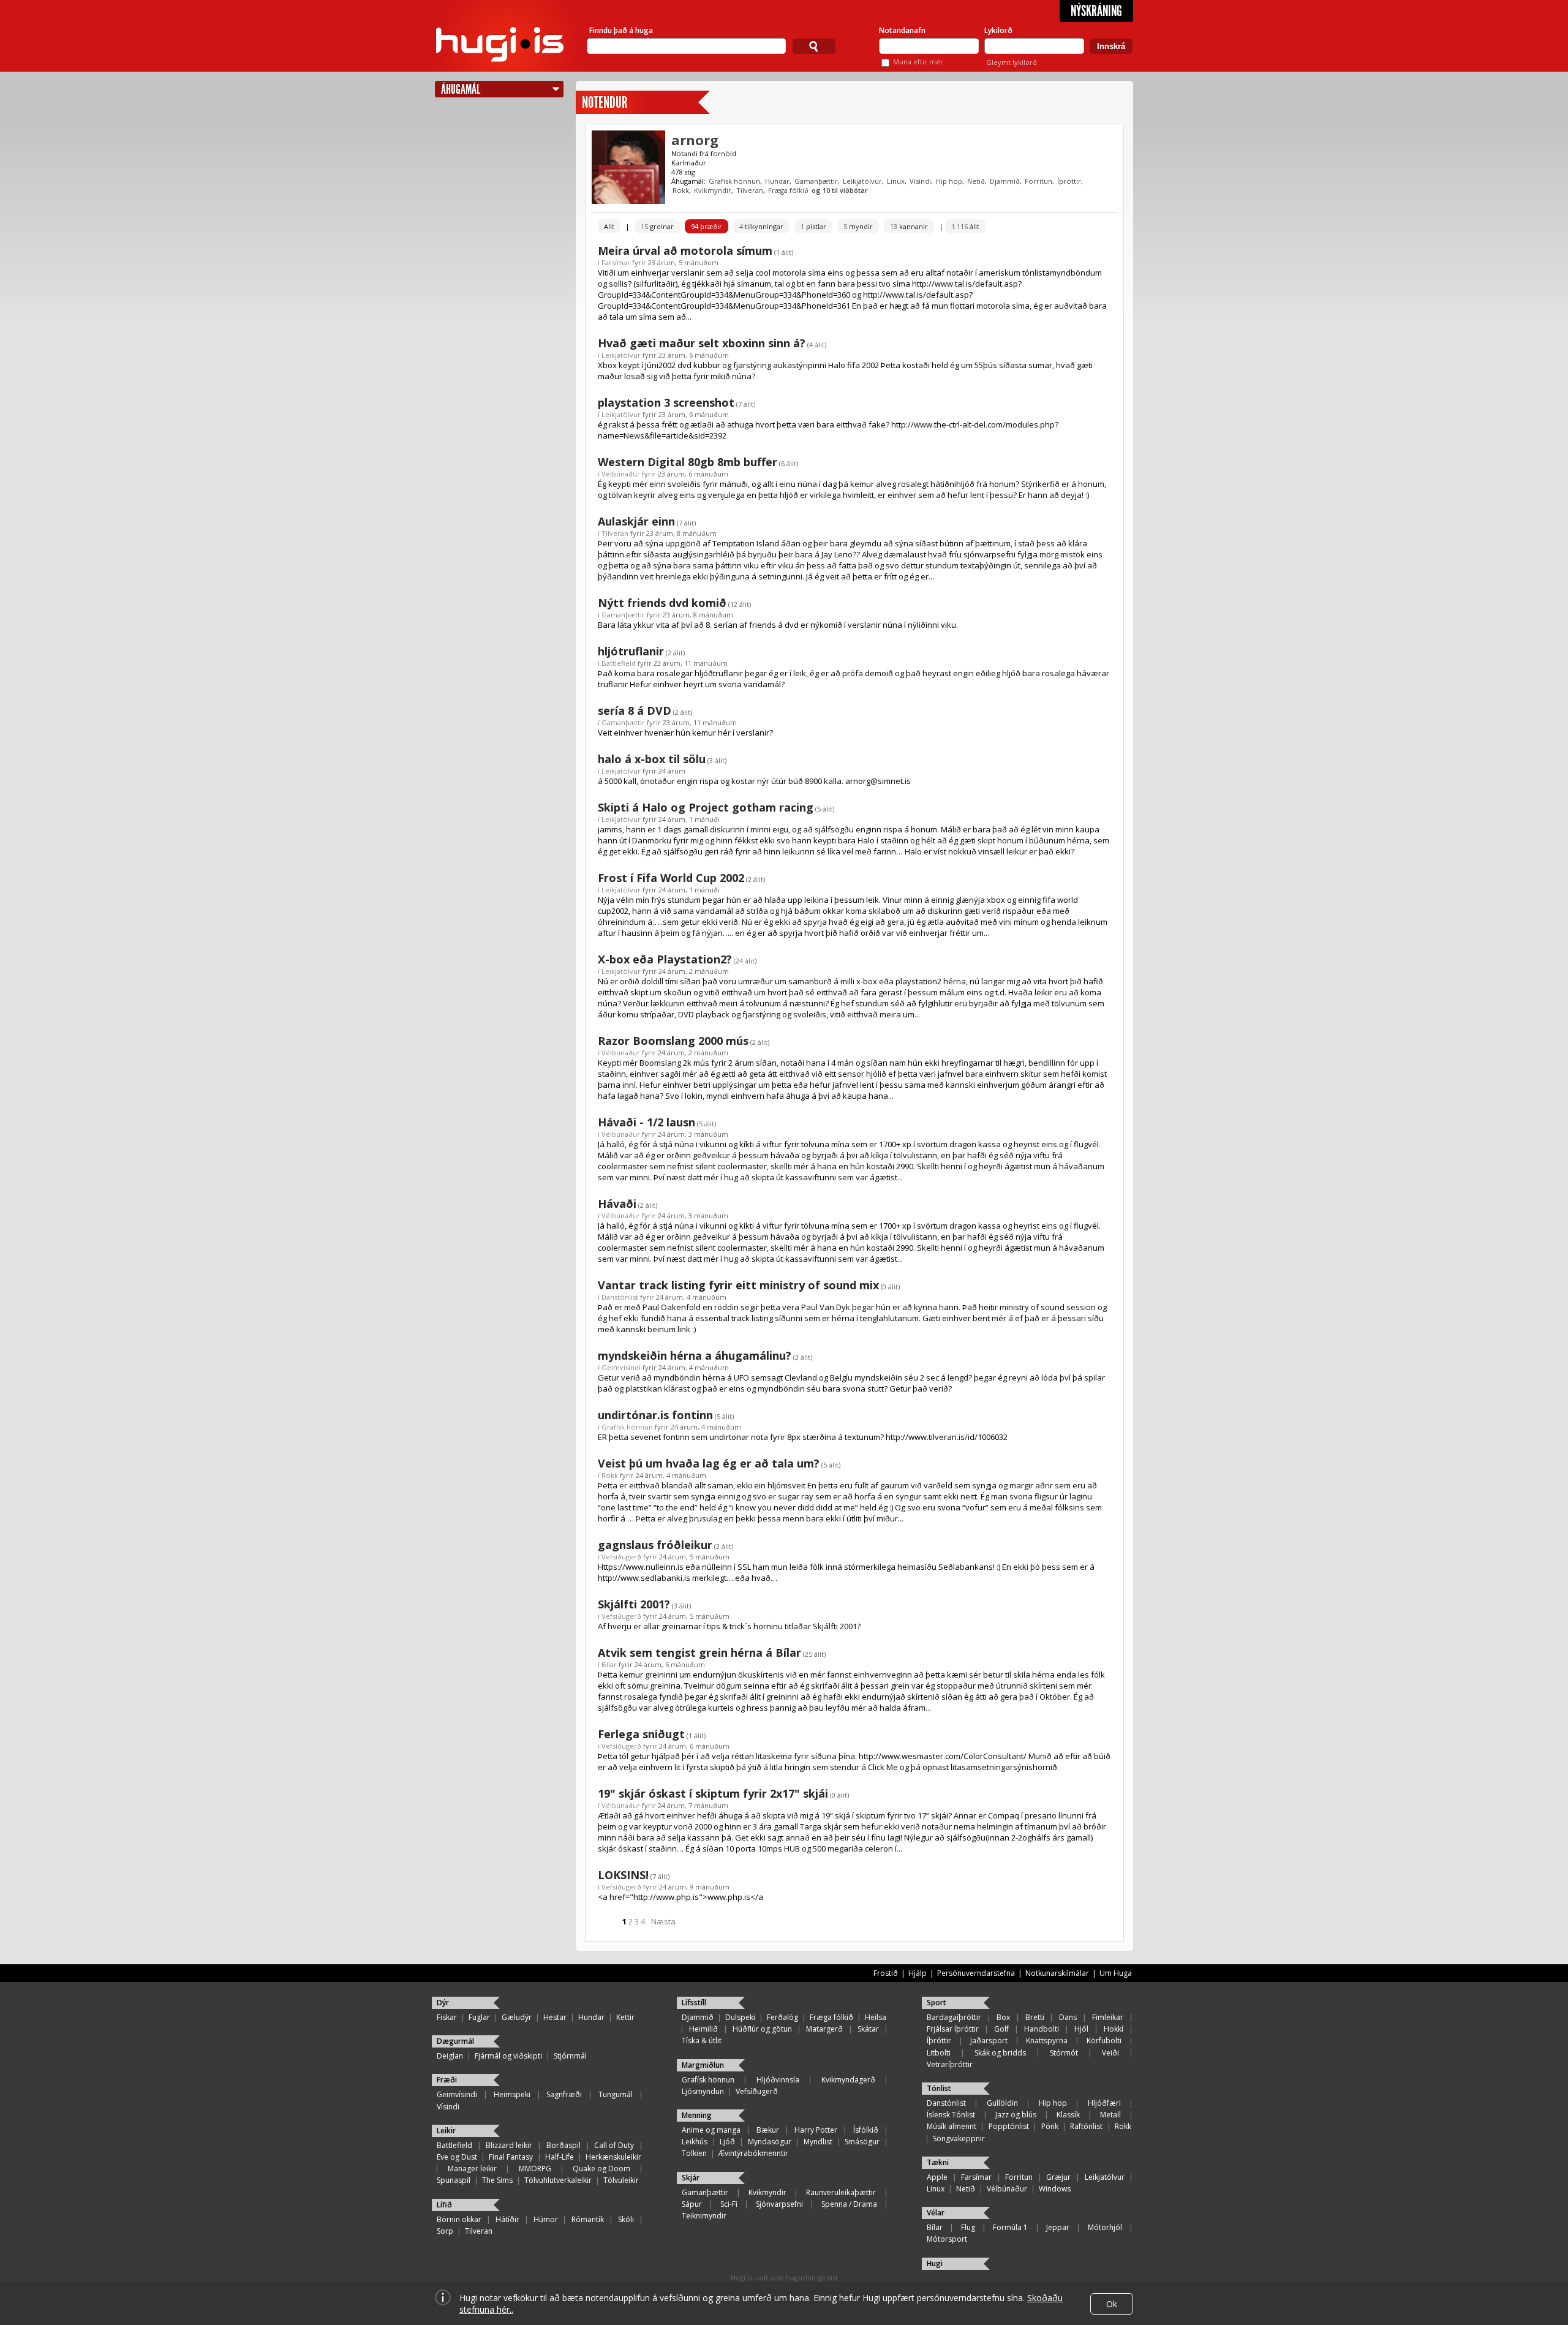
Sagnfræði (564, 2094)
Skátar (868, 2029)
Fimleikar (1108, 2017)
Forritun (1038, 181)
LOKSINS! (623, 1875)
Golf (1001, 2029)
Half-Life (560, 2157)
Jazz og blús (1016, 2115)
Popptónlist (1009, 2126)
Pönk (1050, 2126)
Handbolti (1042, 2029)
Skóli (626, 2219)
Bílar (609, 1664)
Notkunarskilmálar (1057, 1973)
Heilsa (876, 2017)
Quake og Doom (601, 2169)
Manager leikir (472, 2169)
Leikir (446, 2131)
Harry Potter (816, 2130)
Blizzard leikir (509, 2145)
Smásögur (862, 2142)
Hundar (777, 181)
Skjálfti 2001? (634, 1604)
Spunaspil (454, 2180)
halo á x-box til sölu (652, 759)
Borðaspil (563, 2145)
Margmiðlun (703, 2065)
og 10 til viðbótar (840, 190)
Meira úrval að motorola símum (685, 251)
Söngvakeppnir (959, 2138)
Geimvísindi (621, 1367)
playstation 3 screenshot (666, 402)
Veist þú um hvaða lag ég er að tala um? (709, 1463)
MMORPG (535, 2169)
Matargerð (824, 2029)
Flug (968, 2227)
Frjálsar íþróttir (953, 2029)
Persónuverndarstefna (976, 1973)
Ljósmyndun (703, 2091)
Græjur (1058, 2177)
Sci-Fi (729, 2204)
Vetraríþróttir (950, 2064)
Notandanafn (902, 30)
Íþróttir (1069, 181)
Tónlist (939, 2088)
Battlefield (619, 663)
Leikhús (695, 2142)
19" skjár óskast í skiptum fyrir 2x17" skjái (713, 1793)
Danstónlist (620, 1297)
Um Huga (1116, 1973)
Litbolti (939, 2053)
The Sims (497, 2180)
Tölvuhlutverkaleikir (558, 2180)
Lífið (444, 2205)
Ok (1112, 2304)
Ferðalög (782, 2017)
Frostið (886, 1973)
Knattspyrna (1047, 2040)
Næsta (663, 1921)
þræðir (707, 226)
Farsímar (616, 262)
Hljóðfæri (1104, 2103)
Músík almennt (952, 2126)
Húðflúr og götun (762, 2029)
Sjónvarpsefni (779, 2204)
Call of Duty (614, 2145)
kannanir (909, 226)
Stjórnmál (570, 2056)
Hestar (555, 2017)
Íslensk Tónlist (951, 2115)
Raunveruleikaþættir (841, 2192)
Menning (697, 2115)
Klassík (1068, 2115)
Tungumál (616, 2094)
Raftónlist (1086, 2126)
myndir (858, 226)
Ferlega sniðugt (641, 1734)
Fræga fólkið (788, 190)
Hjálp (918, 1973)
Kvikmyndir (713, 190)
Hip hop (949, 181)
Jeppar (1058, 2227)
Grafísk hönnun (734, 181)
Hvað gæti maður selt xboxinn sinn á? (702, 343)
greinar (657, 226)
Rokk (681, 190)
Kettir (625, 2017)
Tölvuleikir (621, 2180)
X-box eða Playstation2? (665, 959)
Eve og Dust (457, 2157)
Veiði (1110, 2053)
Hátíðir (507, 2219)
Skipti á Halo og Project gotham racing (706, 807)
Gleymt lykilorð (1012, 62)
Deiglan (450, 2056)
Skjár (691, 2178)
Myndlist (818, 2142)
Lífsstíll (694, 2003)
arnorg (695, 140)
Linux (896, 181)
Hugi (935, 2263)
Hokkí (1114, 2029)
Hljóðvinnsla (778, 2080)
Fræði (447, 2080)
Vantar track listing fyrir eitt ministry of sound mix (738, 1285)
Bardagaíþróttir (954, 2017)
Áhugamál (461, 89)
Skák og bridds (1000, 2053)
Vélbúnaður (621, 474)
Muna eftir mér (918, 62)
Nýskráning (1096, 11)
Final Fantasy (511, 2157)
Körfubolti (1104, 2040)
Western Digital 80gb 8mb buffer (688, 462)
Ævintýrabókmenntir (753, 2153)
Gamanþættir (816, 181)
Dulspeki (740, 2017)
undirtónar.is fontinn (655, 1415)
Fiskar (447, 2017)
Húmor (546, 2219)
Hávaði (617, 1204)
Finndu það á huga (621, 30)
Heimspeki (512, 2094)
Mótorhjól (1105, 2227)
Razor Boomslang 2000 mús (673, 1041)
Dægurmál (455, 2041)
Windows (1055, 2189)
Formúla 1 (1010, 2227)
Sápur (692, 2204)
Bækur (768, 2130)
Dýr (443, 2003)
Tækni (938, 2162)
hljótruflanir (631, 651)
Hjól (1081, 2029)
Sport (937, 2003)
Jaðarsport (989, 2040)
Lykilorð (998, 30)
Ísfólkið (866, 2130)
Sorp (445, 2231)
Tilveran (750, 190)
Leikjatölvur (862, 181)
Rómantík (588, 2219)
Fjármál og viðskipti (508, 2056)
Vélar (936, 2213)
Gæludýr (517, 2017)
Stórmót (1064, 2053)
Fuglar (479, 2017)
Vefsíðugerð (621, 1557)
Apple (937, 2177)
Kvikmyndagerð (848, 2080)
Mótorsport (947, 2239)
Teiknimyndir (704, 2216)
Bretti (1035, 2017)
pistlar (813, 226)
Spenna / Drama (849, 2204)
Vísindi (920, 181)
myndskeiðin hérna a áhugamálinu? (695, 1355)
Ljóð (727, 2142)
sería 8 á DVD (635, 710)
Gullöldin (1002, 2103)
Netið (976, 181)
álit (965, 226)
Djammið (1005, 181)
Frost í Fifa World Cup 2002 (671, 878)
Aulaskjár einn (636, 521)
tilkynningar (761, 226)
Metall (1110, 2115)
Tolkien (694, 2153)
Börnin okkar (459, 2219)
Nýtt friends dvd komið (662, 603)
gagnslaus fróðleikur (655, 1545)
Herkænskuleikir (613, 2157)
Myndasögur (770, 2142)
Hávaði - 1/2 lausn (646, 1122)
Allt (609, 226)
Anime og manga (711, 2130)
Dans (1068, 2017)
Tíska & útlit (702, 2040)
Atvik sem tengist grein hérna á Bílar (699, 1652)
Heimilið (703, 2029)
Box (1003, 2017)
